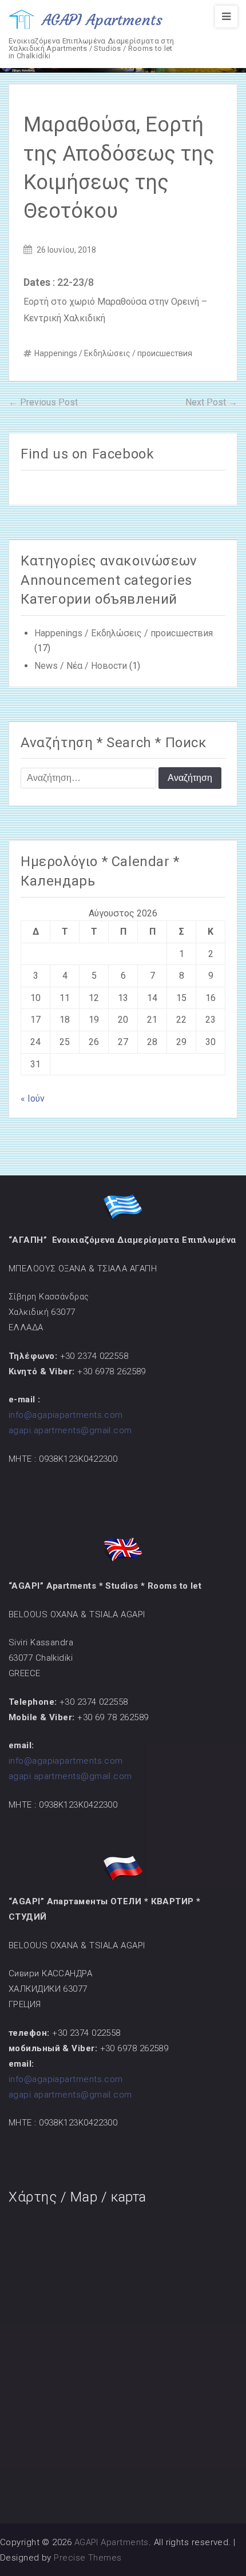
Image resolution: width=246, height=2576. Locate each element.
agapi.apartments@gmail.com (70, 1430)
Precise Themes (88, 2558)
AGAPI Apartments (102, 20)
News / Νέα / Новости (81, 666)
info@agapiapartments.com (66, 1415)
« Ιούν (33, 1098)
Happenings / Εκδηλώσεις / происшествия (113, 353)
